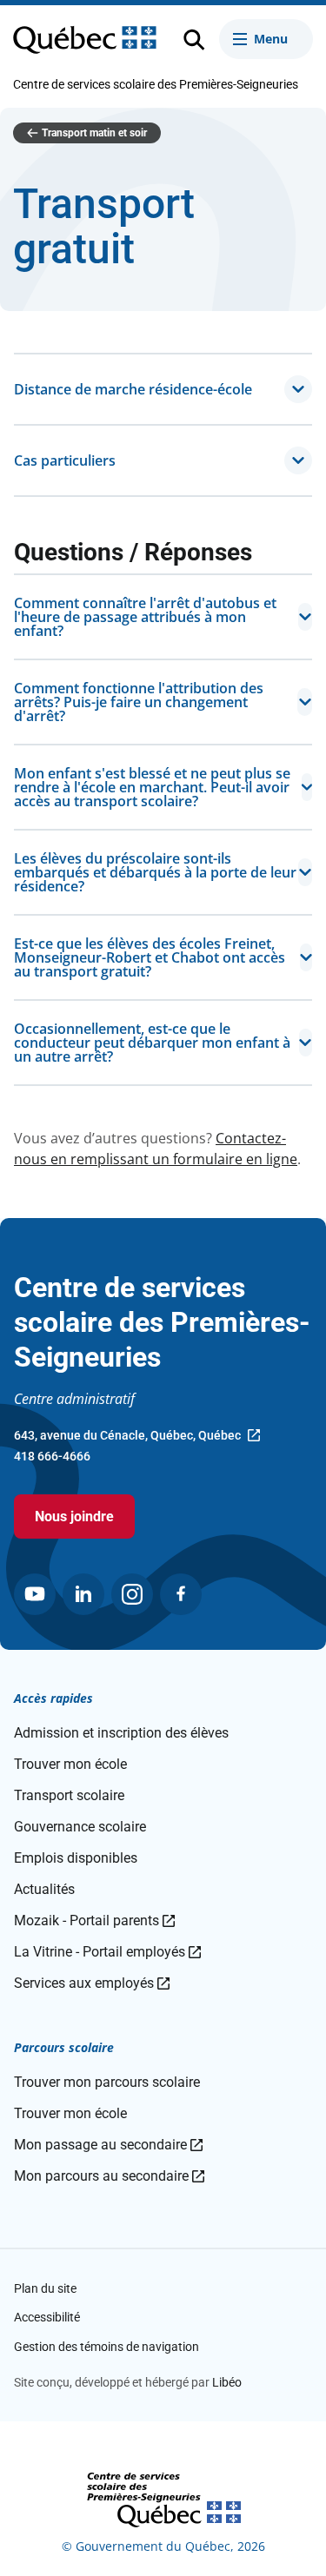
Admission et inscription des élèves (121, 1733)
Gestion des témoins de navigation (106, 2347)
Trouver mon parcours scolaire (107, 2082)
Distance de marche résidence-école (133, 389)
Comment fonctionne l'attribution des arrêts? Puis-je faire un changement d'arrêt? (139, 702)
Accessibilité (47, 2317)
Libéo (227, 2382)
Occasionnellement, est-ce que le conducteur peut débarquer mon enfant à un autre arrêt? (152, 1043)
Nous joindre (74, 1516)
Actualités (44, 1889)
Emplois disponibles (76, 1858)
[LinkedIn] (83, 1594)
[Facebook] (181, 1594)
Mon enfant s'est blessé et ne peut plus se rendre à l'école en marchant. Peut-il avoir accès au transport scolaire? (152, 787)
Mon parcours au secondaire (109, 2176)
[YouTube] (35, 1594)
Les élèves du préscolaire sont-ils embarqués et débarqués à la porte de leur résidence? (155, 872)
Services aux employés (92, 1983)
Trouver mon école (70, 1764)
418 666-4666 (52, 1456)
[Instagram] (132, 1594)
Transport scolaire (69, 1795)
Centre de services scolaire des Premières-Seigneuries (156, 84)
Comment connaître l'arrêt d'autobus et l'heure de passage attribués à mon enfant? (145, 617)
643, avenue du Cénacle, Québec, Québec (127, 1437)
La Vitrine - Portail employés (107, 1952)
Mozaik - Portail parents (94, 1920)
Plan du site (45, 2288)
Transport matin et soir (94, 133)
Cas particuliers (65, 460)
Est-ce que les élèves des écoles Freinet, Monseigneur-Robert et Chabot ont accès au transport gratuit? (150, 957)
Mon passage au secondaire (108, 2145)
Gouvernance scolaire (80, 1827)
